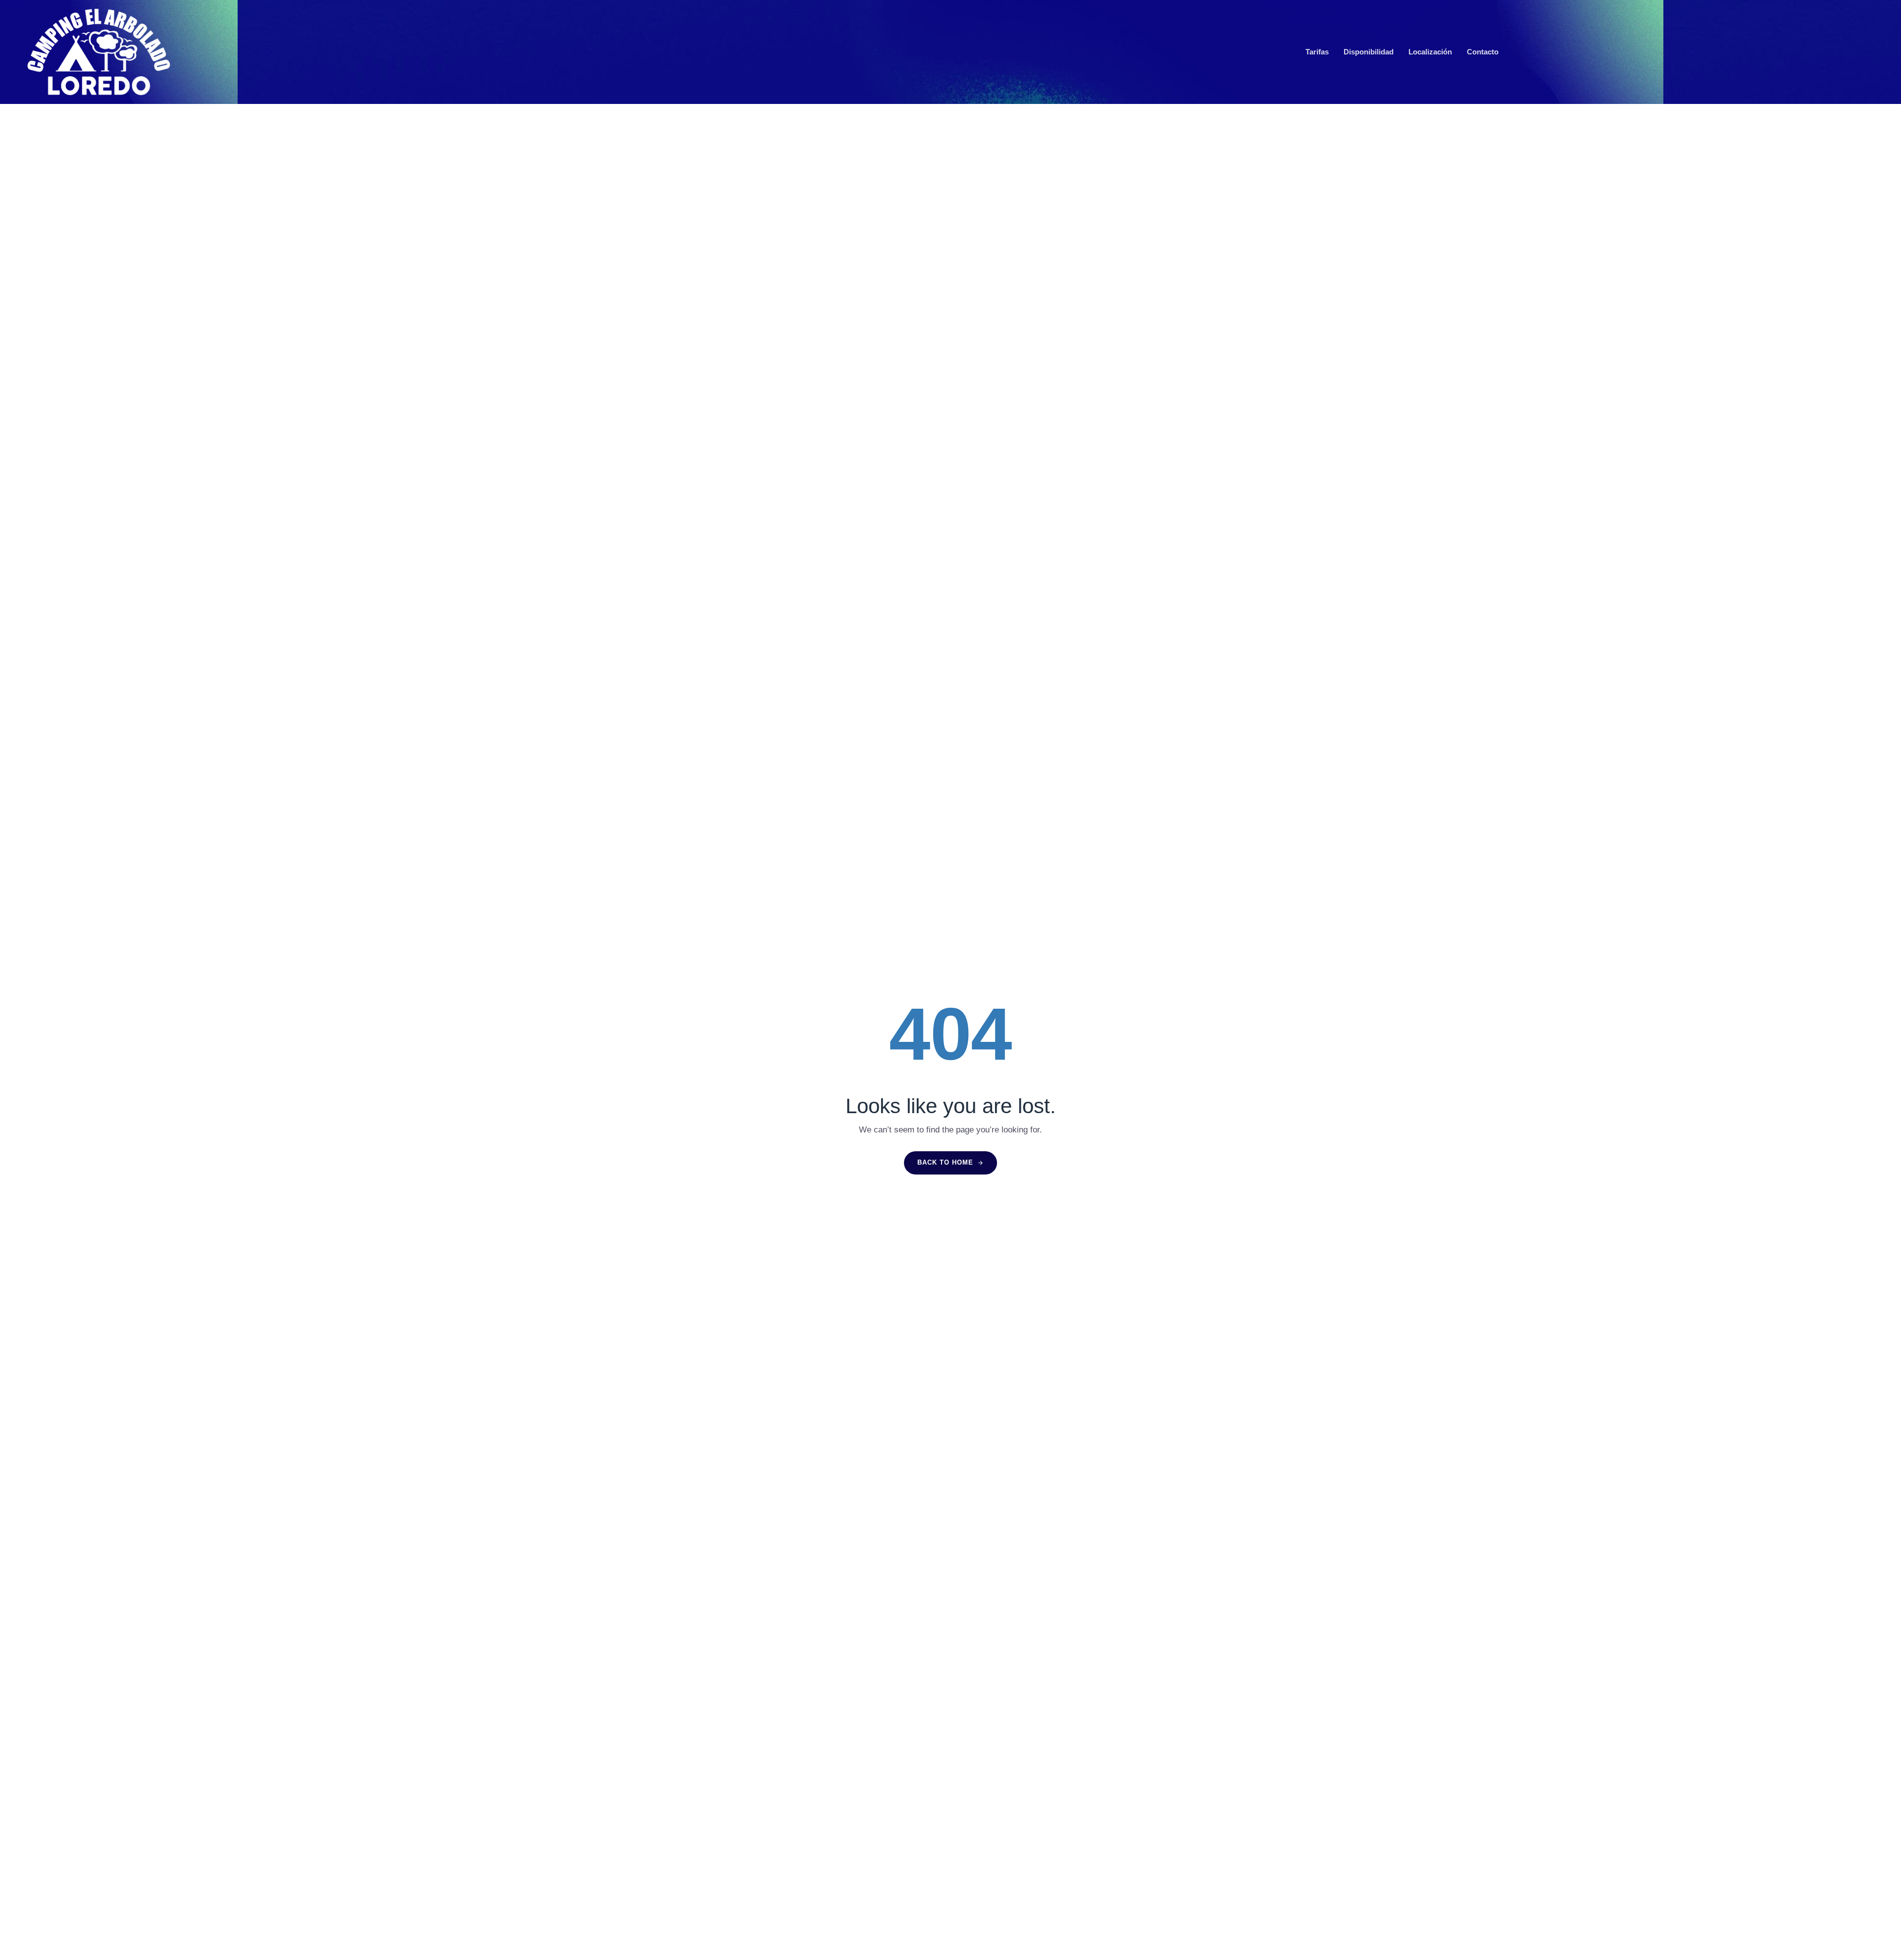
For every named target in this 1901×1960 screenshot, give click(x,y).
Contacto (1483, 52)
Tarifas (1317, 52)
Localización (1430, 52)
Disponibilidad (1369, 52)
